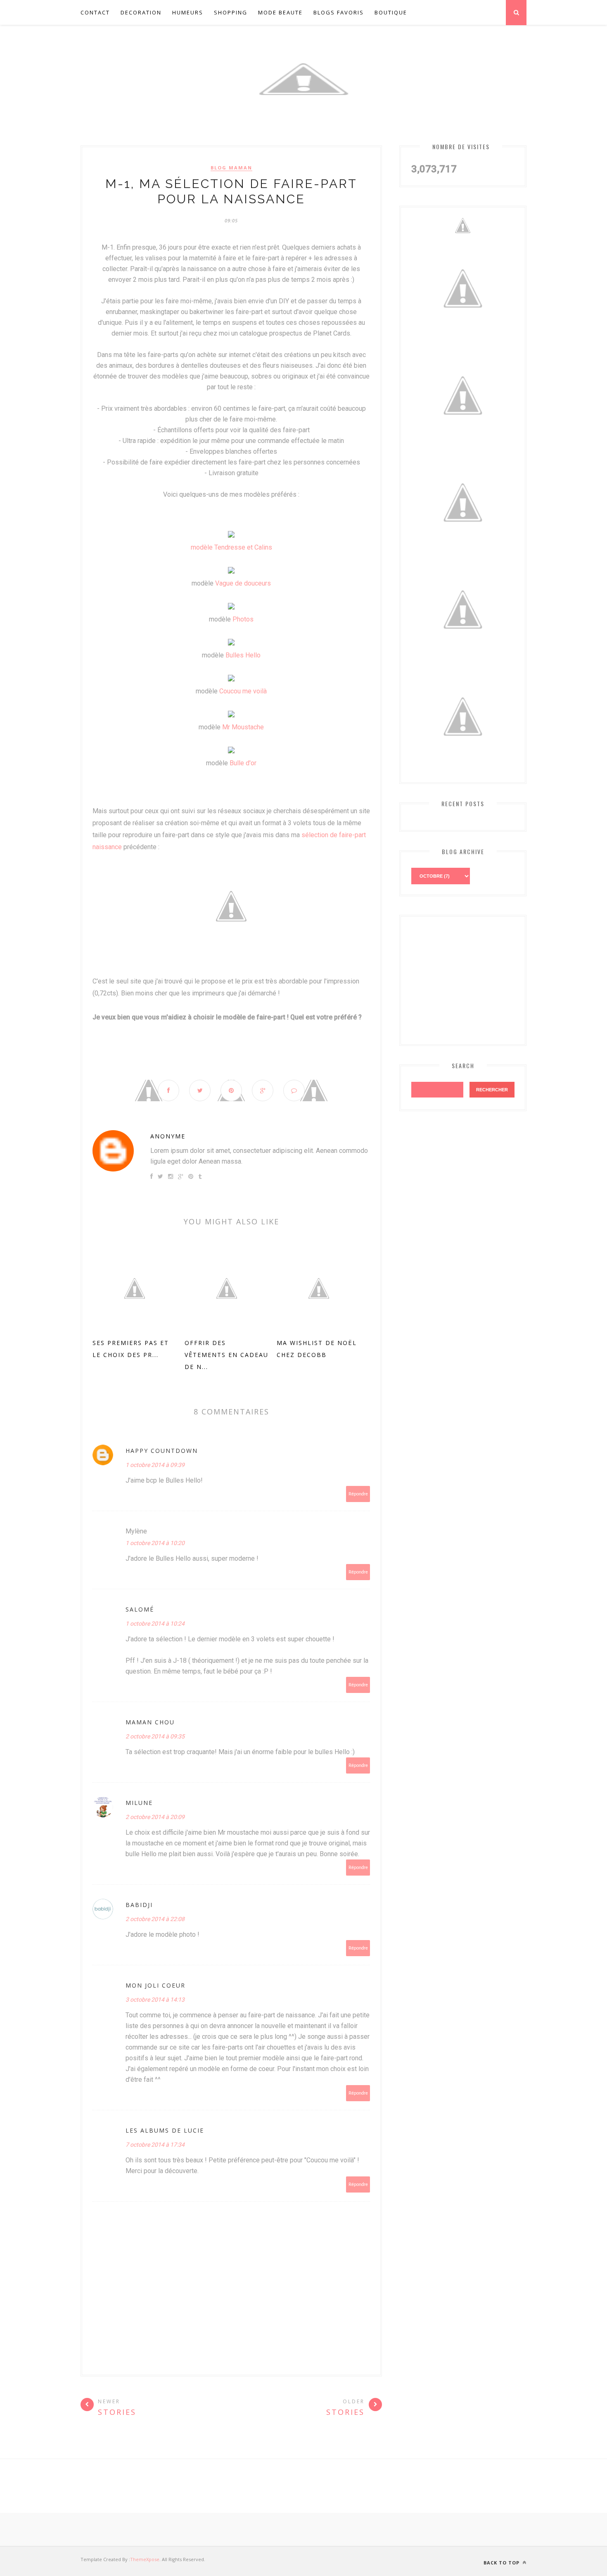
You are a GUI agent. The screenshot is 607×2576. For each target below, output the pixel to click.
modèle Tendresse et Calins (231, 547)
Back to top (502, 2563)
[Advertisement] (473, 978)
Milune (139, 1803)
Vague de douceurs (243, 583)
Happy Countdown (162, 1451)
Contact (95, 12)
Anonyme (168, 1136)
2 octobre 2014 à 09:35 (155, 1736)
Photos (243, 619)
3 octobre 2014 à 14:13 (155, 2000)
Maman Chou (150, 1722)
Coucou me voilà (243, 691)
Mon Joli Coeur (155, 1985)
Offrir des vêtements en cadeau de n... (226, 1355)
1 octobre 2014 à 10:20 (155, 1543)
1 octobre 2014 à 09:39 (155, 1465)
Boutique (391, 12)
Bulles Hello (243, 655)
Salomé (140, 1609)
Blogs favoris (339, 12)
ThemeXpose (145, 2559)
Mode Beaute (280, 12)
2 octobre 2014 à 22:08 (155, 1919)
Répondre (358, 1494)
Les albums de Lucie (165, 2130)
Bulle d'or (243, 763)
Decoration (141, 12)
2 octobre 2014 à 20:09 (155, 1817)
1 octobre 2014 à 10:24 (155, 1624)
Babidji (139, 1905)
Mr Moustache (243, 727)
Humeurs (188, 12)
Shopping (231, 12)
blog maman (231, 168)
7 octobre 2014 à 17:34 (155, 2145)
